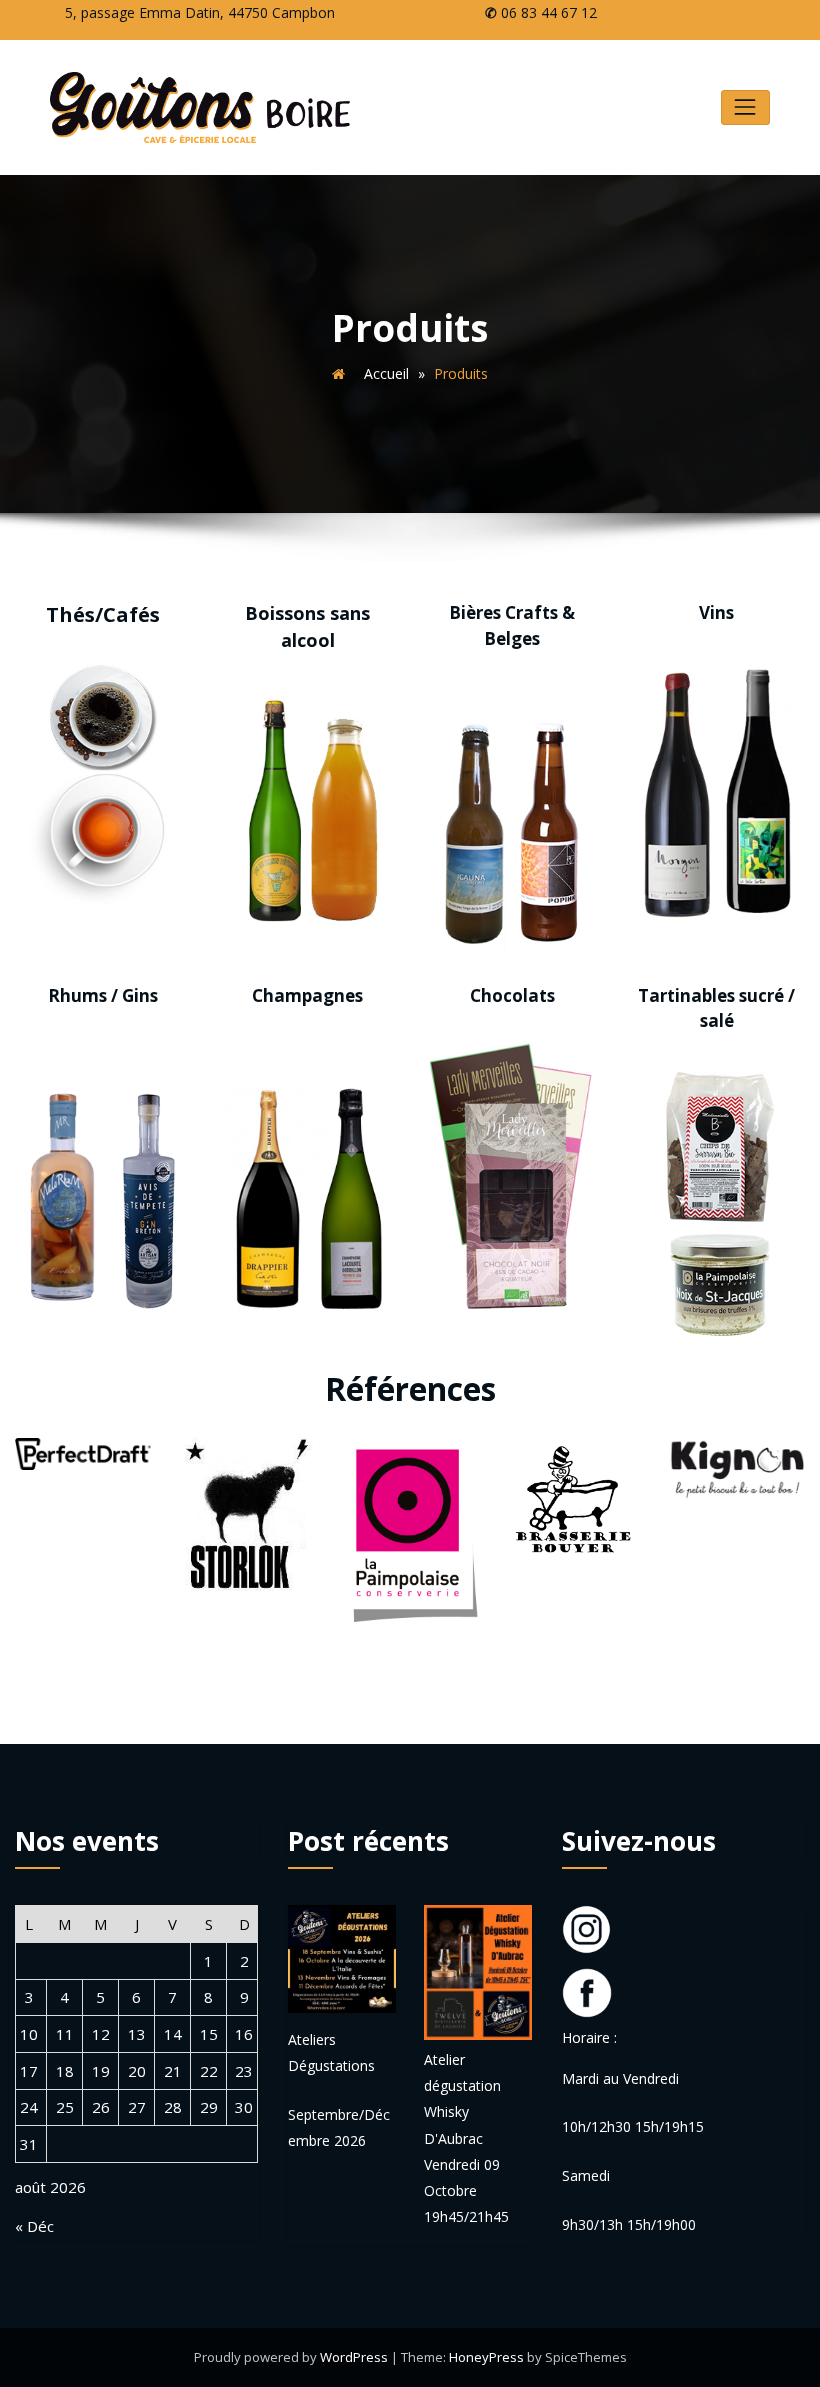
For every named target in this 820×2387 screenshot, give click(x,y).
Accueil (386, 373)
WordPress (354, 2357)
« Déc (34, 2226)
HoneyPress (486, 2357)
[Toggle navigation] (745, 107)
